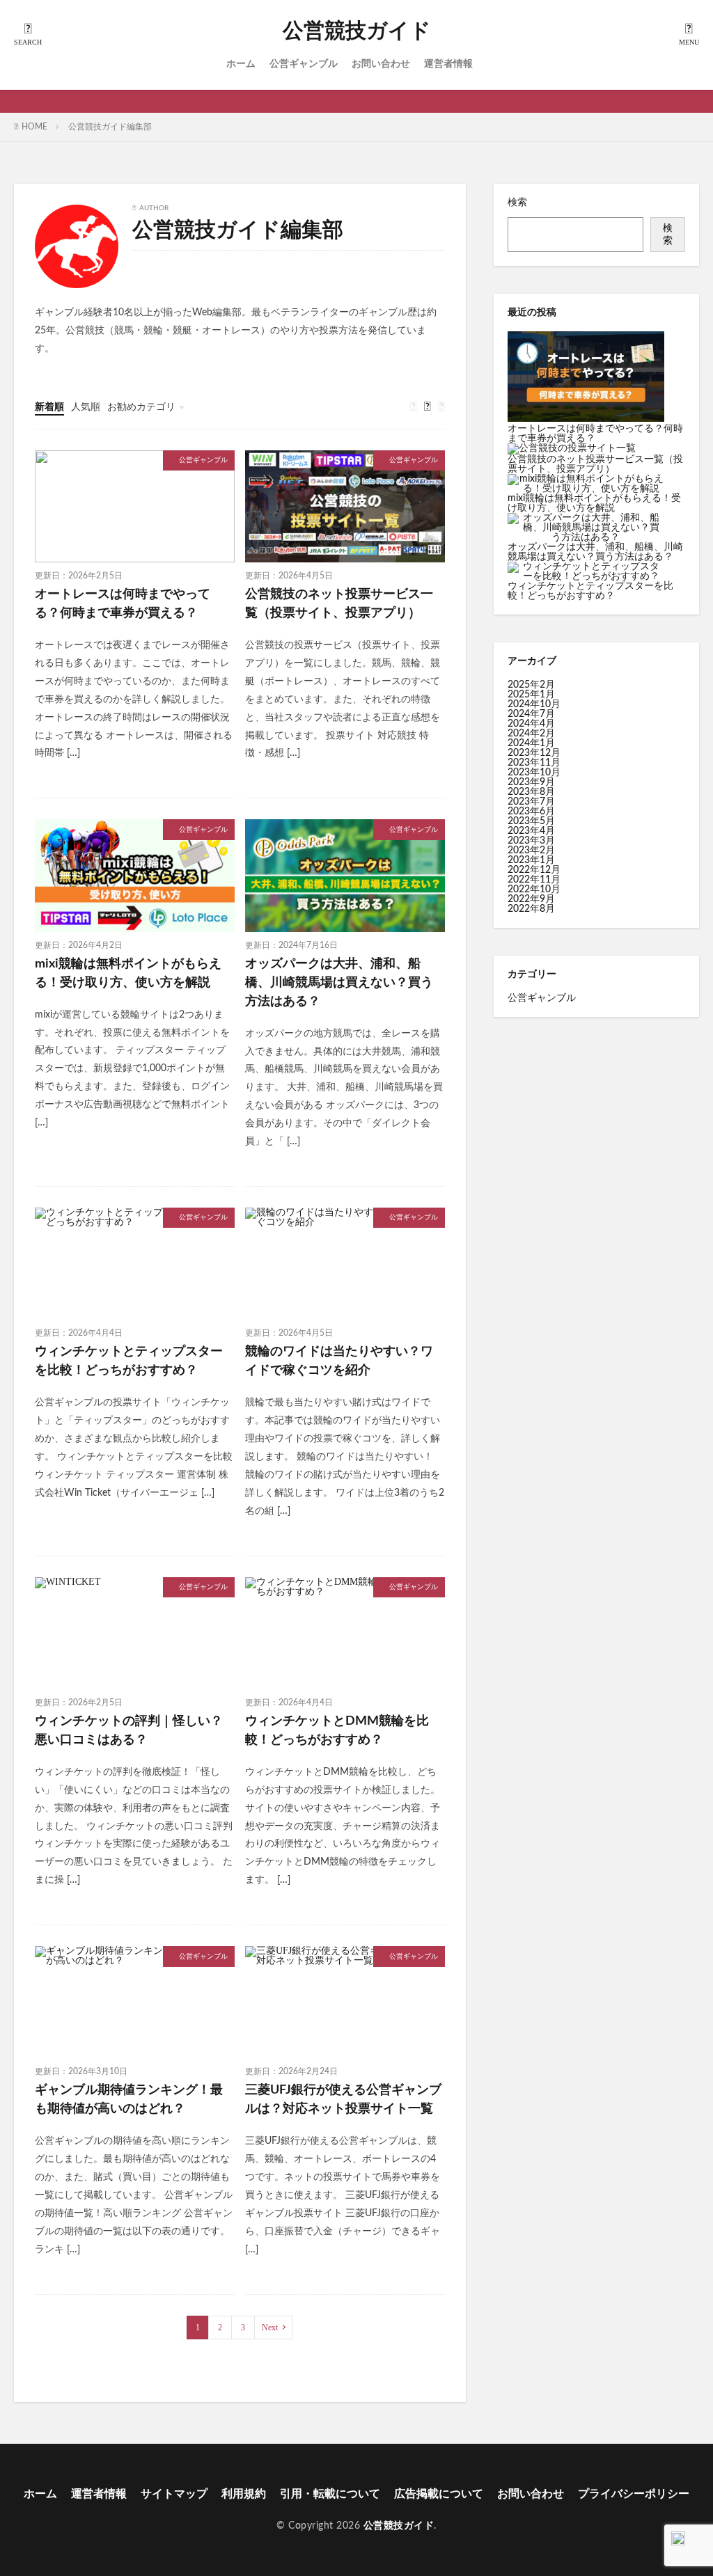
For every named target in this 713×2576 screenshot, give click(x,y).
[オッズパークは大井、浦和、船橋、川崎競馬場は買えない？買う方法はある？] (586, 528)
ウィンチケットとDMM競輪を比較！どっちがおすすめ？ (337, 1731)
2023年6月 (531, 812)
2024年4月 (531, 724)
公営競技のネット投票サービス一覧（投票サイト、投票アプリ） (339, 604)
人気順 (86, 407)
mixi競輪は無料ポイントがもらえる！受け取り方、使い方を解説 (128, 973)
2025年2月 (531, 685)
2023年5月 (531, 821)
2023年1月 (531, 860)
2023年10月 (534, 773)
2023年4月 (531, 831)
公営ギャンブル (304, 64)
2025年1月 (531, 695)
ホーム (241, 64)
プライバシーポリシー (634, 2494)
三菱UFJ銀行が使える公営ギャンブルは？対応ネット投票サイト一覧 (343, 2100)
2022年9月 (531, 899)
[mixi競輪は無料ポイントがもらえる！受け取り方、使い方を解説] (586, 484)
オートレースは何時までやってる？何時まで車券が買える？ (123, 604)
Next (270, 2328)
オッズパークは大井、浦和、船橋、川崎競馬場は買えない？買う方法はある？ (339, 983)
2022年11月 (534, 880)
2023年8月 (531, 792)
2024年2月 (531, 734)
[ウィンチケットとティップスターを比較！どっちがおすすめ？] (586, 571)
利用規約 (244, 2494)
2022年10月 (534, 890)
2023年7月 (531, 802)
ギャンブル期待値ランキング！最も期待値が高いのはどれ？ (129, 2100)
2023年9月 (531, 782)
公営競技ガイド (357, 31)
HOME (34, 127)
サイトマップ (174, 2494)
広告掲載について (439, 2494)
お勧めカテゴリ (141, 407)
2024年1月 (531, 743)
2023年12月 (534, 753)
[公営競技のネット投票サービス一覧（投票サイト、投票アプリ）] (572, 449)
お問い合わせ (381, 64)
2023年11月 (534, 763)
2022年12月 (534, 870)
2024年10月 (534, 704)
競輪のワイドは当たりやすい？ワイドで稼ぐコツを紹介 (339, 1361)
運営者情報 (448, 64)
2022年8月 (531, 909)
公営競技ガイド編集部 (110, 127)
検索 (517, 203)
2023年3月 (531, 841)
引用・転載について (330, 2494)
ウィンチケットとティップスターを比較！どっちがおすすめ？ (129, 1361)
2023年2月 (531, 851)
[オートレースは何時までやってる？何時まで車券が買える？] (586, 378)
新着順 (49, 407)
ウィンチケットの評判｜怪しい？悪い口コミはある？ (129, 1731)
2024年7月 (531, 714)
